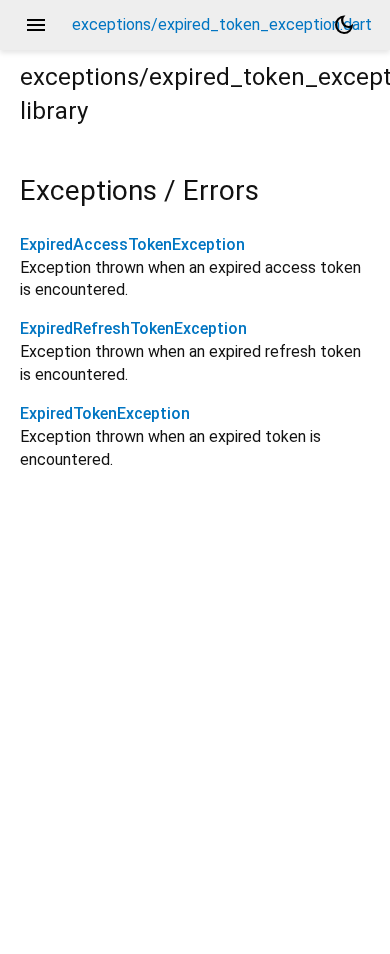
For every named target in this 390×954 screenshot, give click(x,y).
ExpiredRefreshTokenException (133, 328)
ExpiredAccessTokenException (132, 244)
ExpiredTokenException (105, 413)
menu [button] (36, 25)
